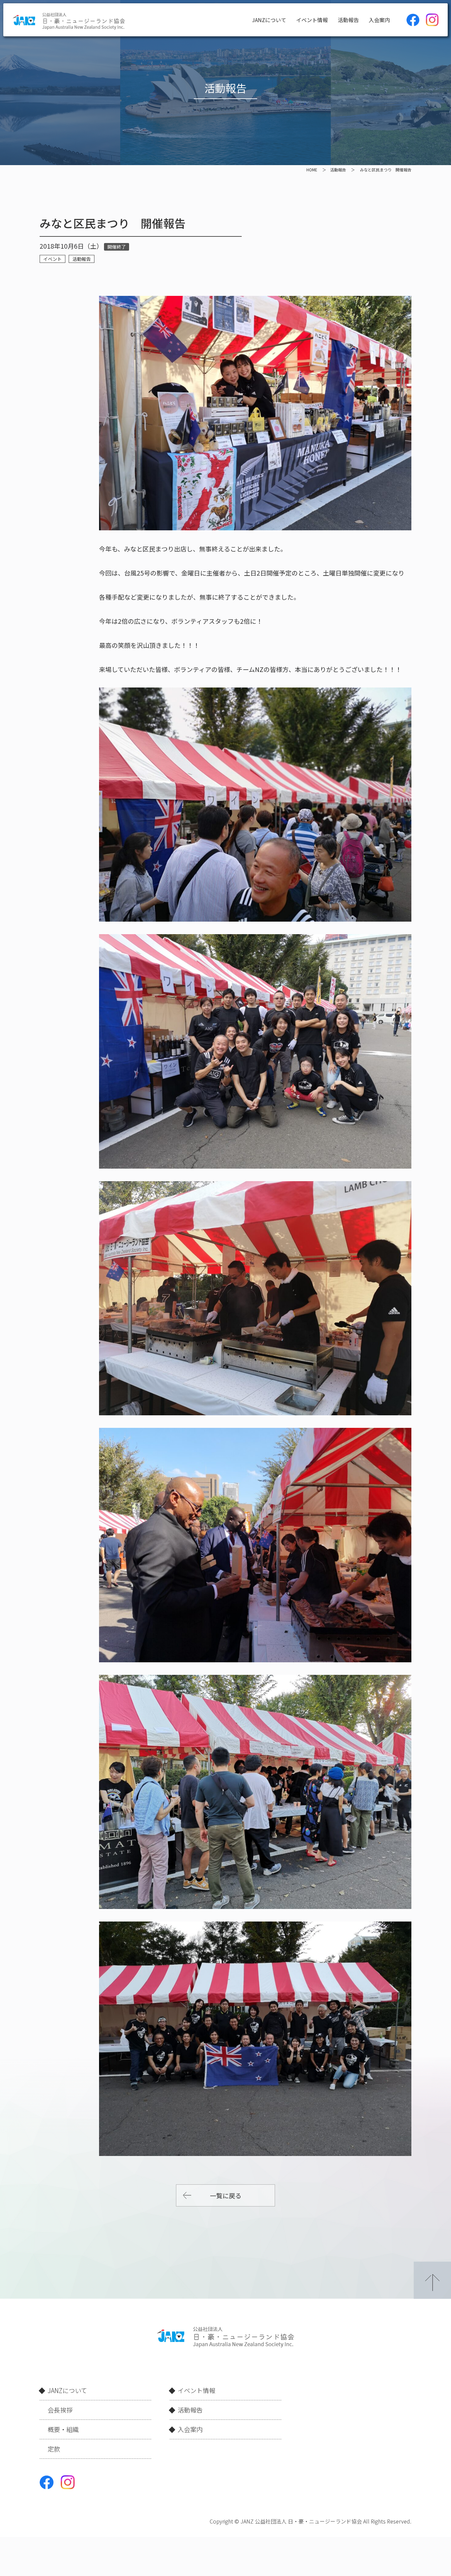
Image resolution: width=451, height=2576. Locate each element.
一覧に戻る (226, 2195)
